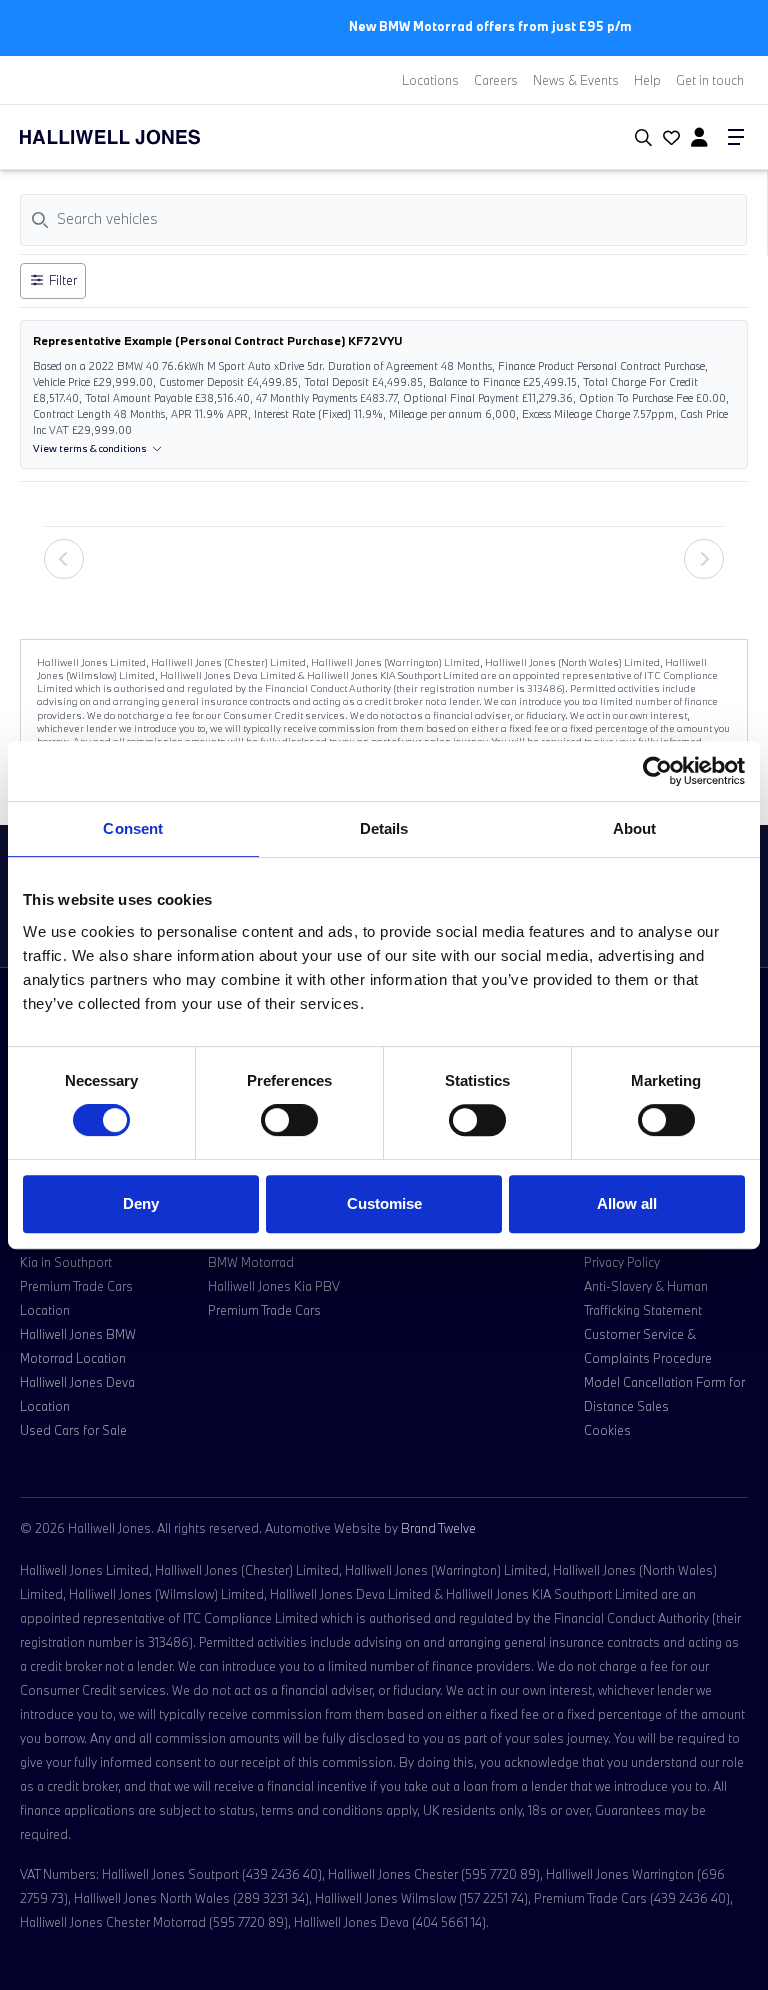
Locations (430, 80)
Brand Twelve (438, 1528)
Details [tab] (384, 828)
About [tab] (635, 828)
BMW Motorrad (251, 1262)
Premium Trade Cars (264, 1310)
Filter (63, 280)
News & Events (576, 80)
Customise (384, 1203)
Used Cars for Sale (73, 1430)
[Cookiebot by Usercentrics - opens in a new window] (657, 771)
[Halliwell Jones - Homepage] (135, 137)
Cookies (607, 1430)
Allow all (627, 1203)
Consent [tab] (133, 828)
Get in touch (710, 80)
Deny (141, 1203)
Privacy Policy (622, 1262)
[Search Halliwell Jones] (639, 138)
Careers (496, 80)
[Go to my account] (669, 139)
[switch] (289, 1120)
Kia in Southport (66, 1262)
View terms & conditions (90, 448)
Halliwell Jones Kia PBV (274, 1286)
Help (647, 80)
